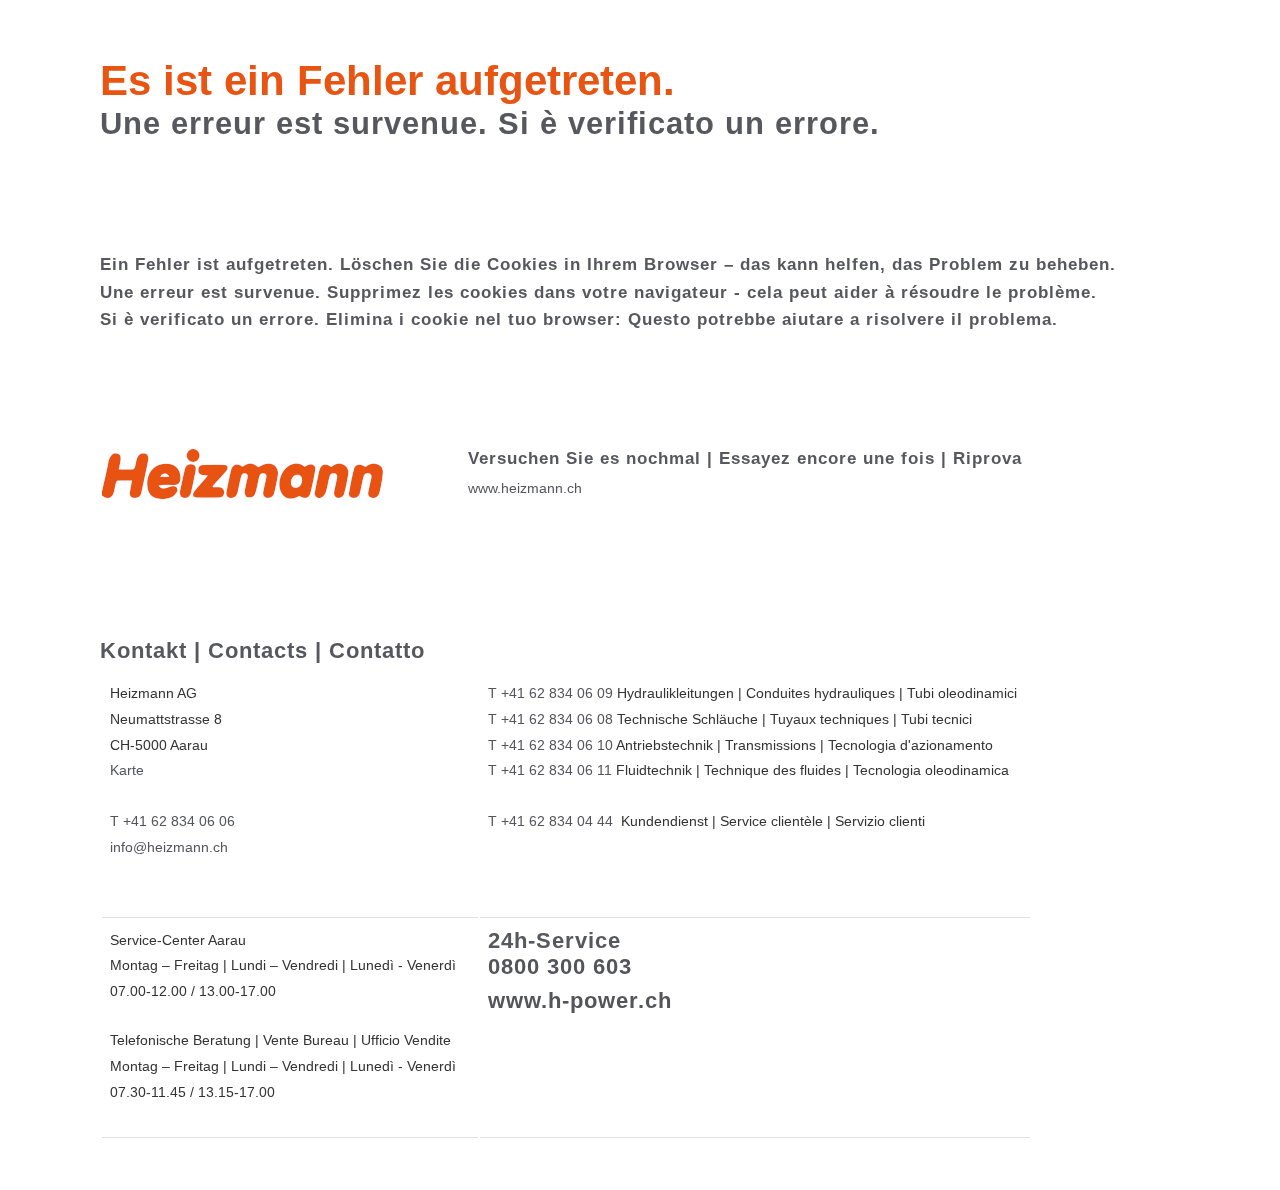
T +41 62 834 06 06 (172, 821)
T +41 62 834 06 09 (550, 693)
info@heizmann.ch (169, 847)
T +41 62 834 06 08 (550, 719)
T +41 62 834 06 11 (550, 770)
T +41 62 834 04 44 (550, 821)
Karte (127, 770)
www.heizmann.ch (525, 488)
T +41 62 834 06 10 (550, 745)
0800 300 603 (560, 966)
